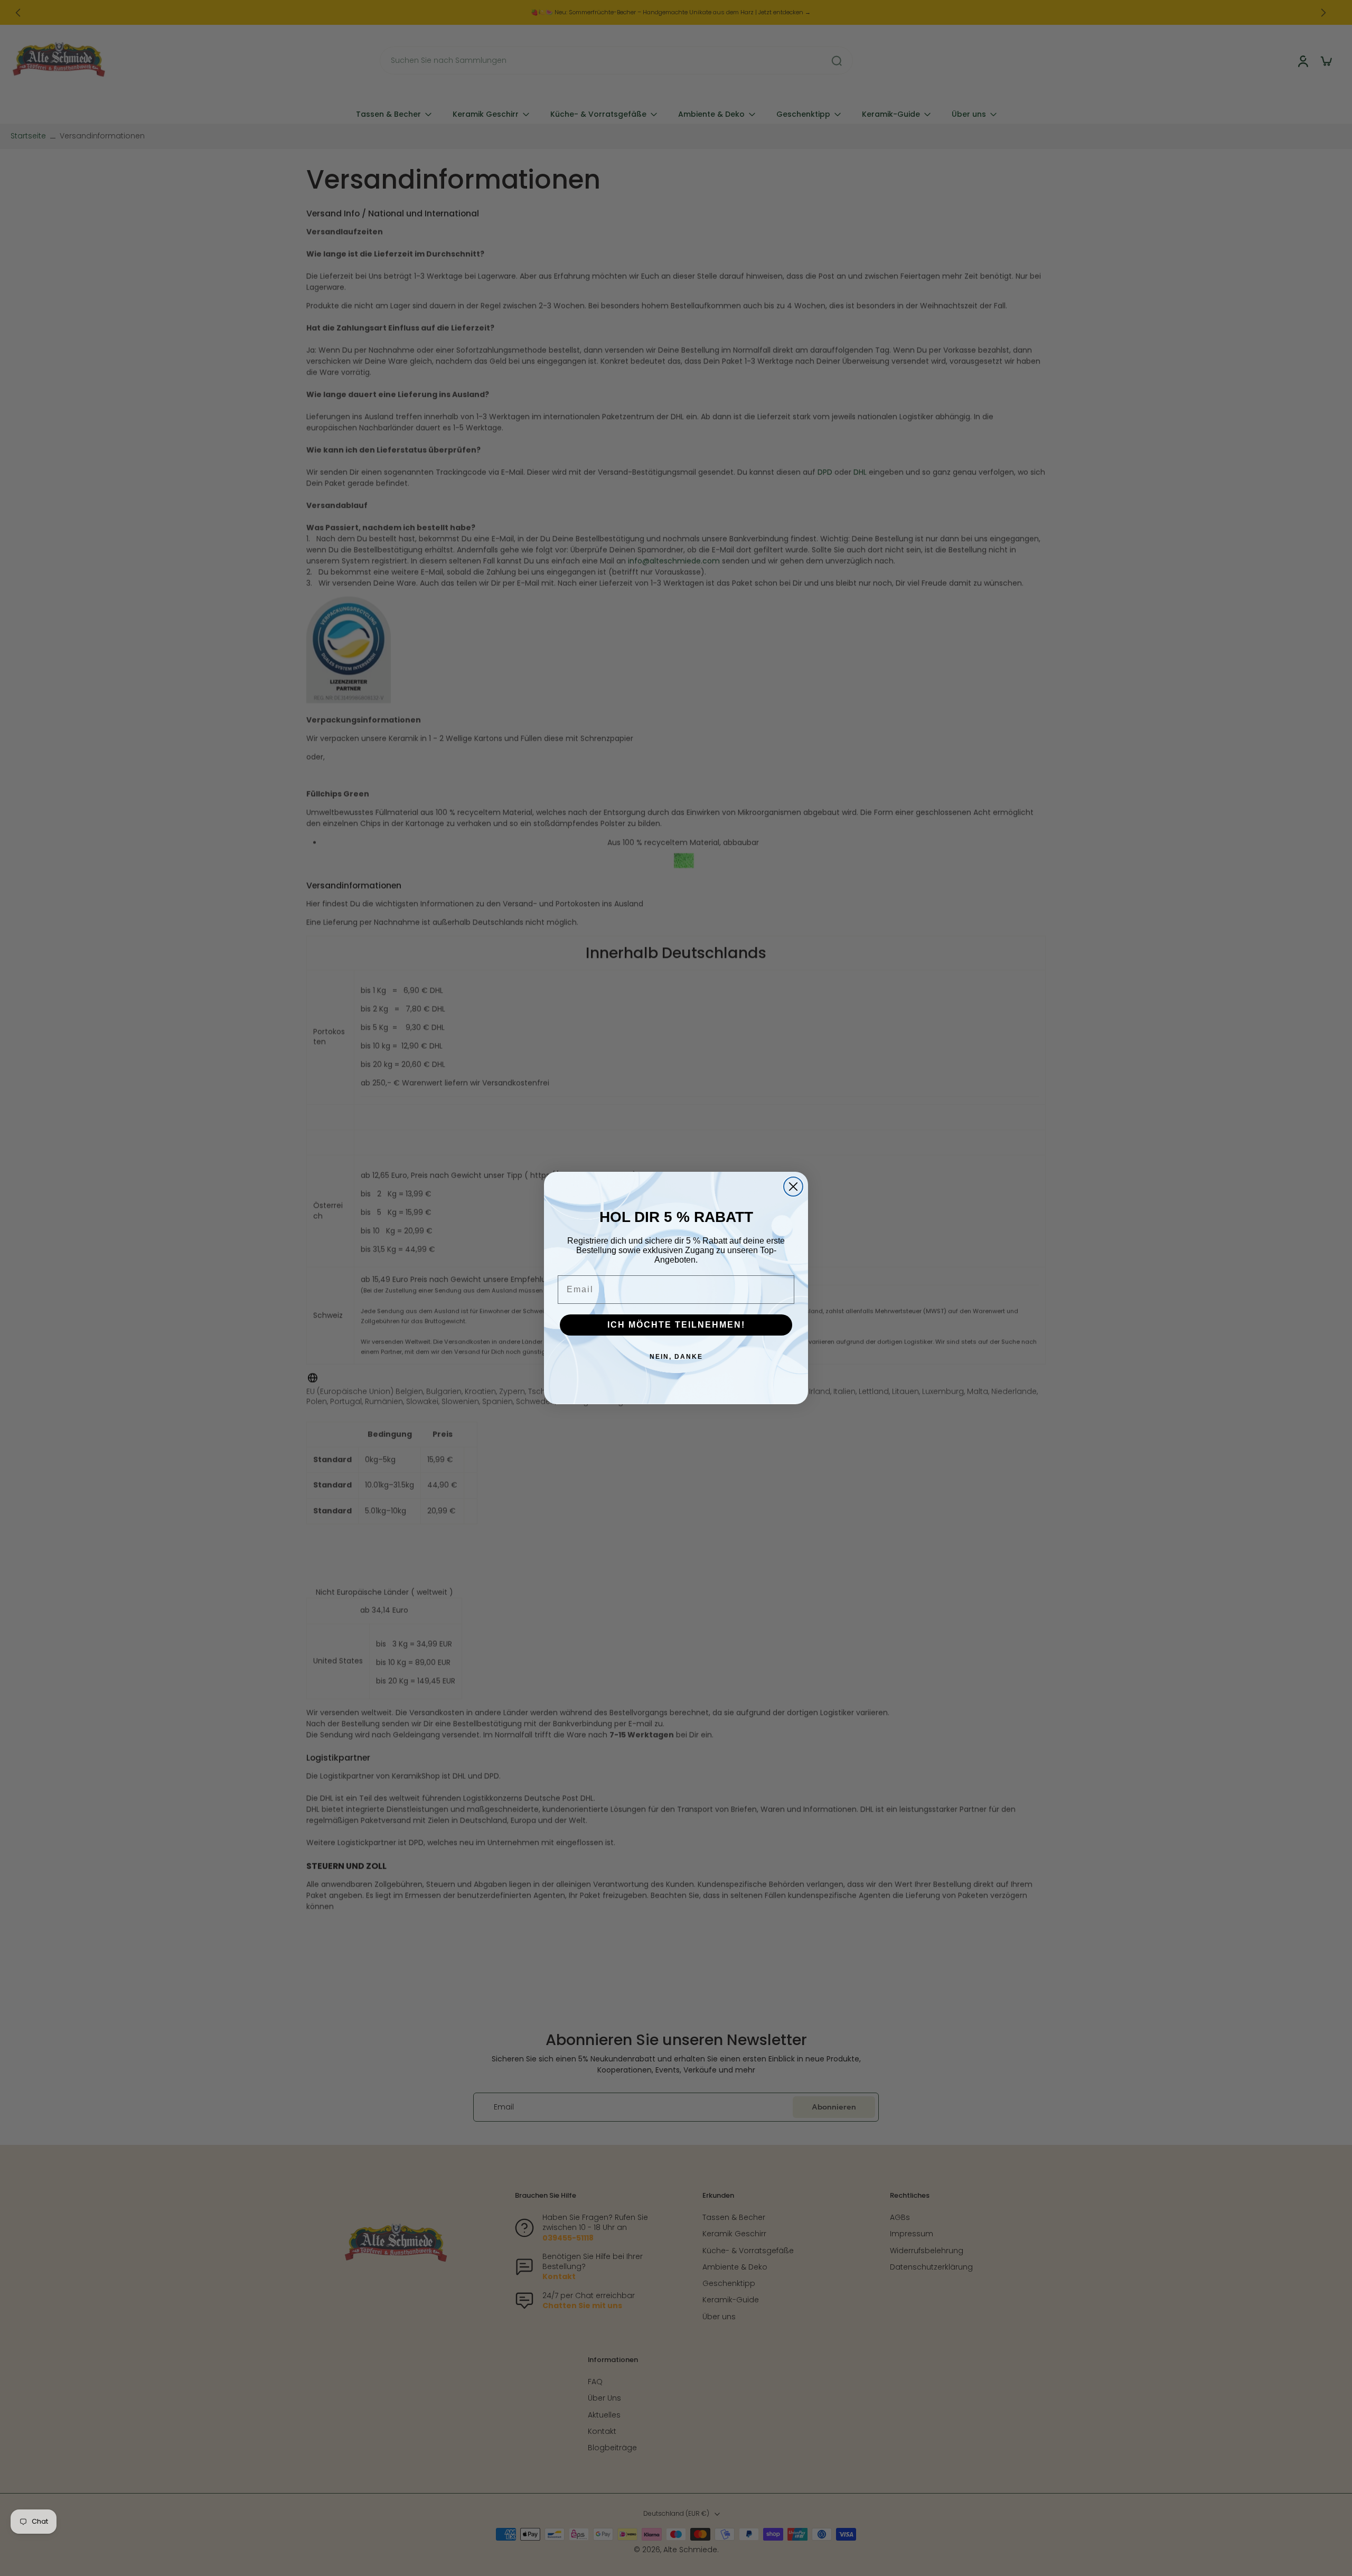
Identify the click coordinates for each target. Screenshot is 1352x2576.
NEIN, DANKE (676, 1357)
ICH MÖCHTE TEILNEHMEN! (676, 1325)
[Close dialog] (793, 1187)
